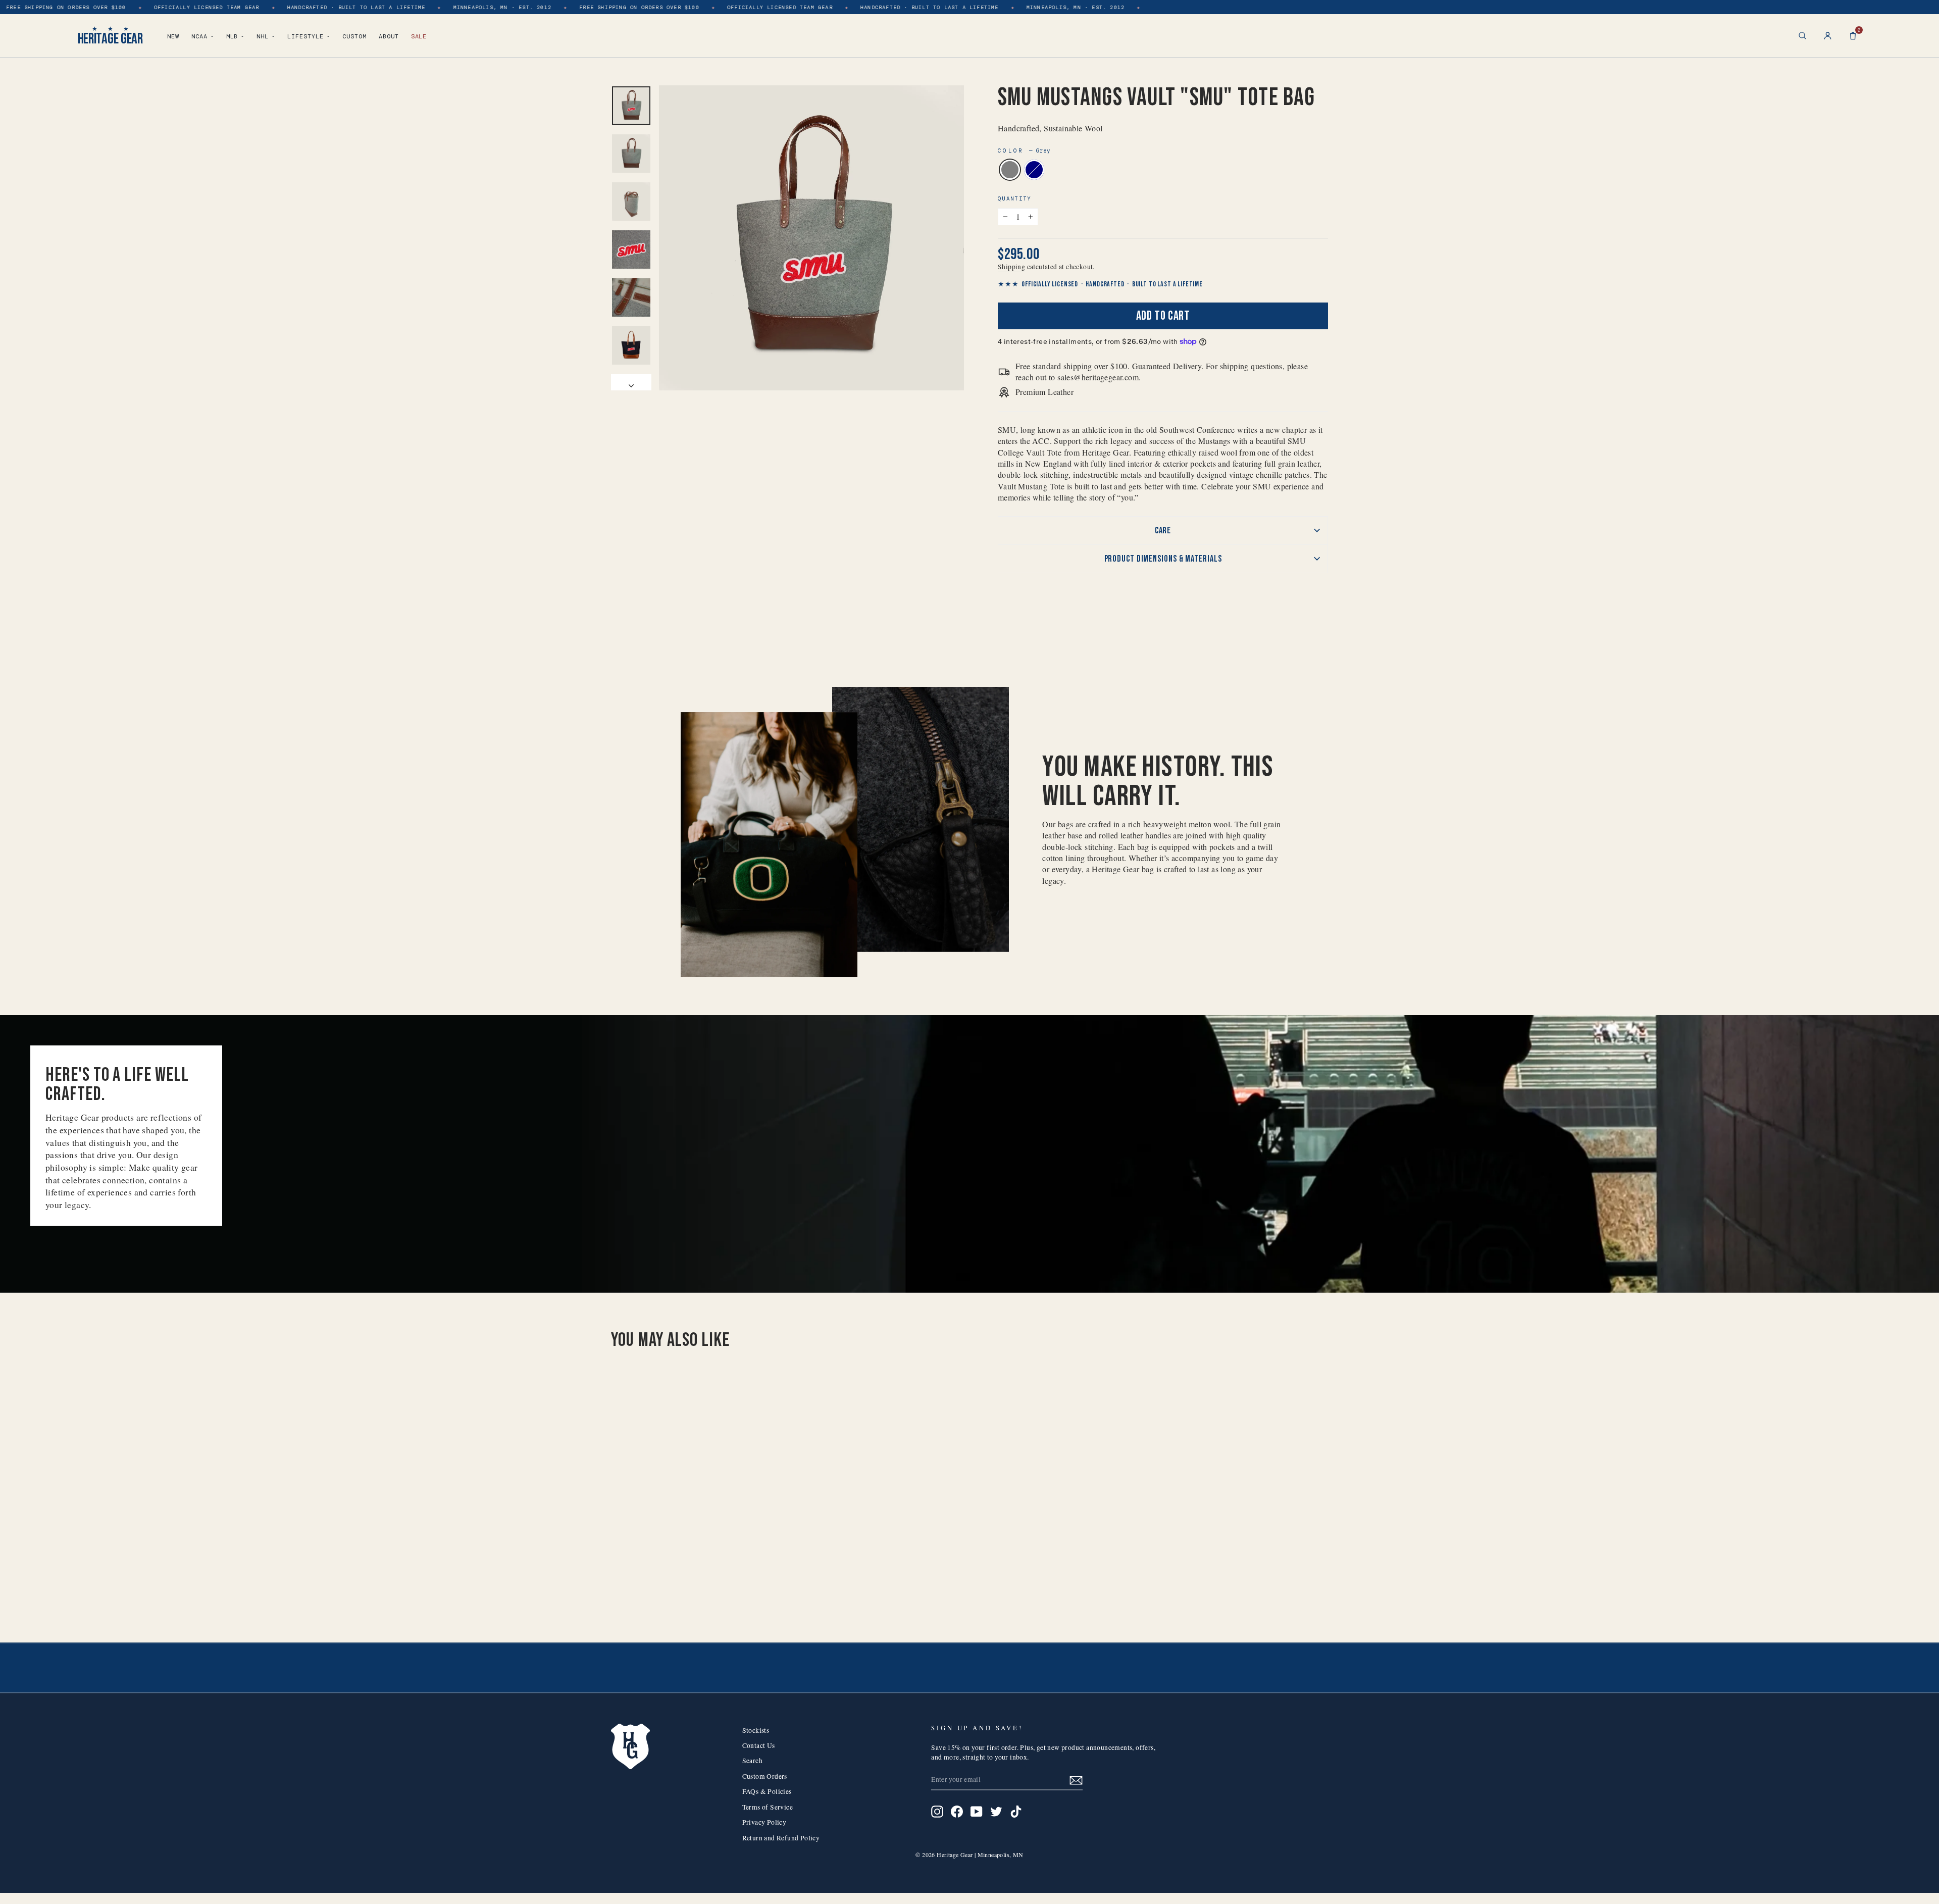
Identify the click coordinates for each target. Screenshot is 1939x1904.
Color (1024, 151)
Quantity (1015, 198)
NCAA (199, 36)
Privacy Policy (764, 1822)
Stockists (756, 1730)
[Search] (1802, 36)
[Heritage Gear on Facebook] (957, 1812)
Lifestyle (305, 36)
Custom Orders (765, 1776)
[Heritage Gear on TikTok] (1016, 1812)
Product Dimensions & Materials (1163, 559)
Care (1163, 531)
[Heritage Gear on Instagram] (937, 1812)
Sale (419, 36)
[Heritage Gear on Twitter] (996, 1812)
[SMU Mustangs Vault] (690, 1583)
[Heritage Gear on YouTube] (977, 1812)
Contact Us (759, 1745)
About (389, 36)
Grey (1010, 170)
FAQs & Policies (767, 1791)
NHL (263, 36)
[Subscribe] (1076, 1780)
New (173, 36)
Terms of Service (768, 1807)
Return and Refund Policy (781, 1838)
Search (752, 1761)
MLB (232, 36)
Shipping (1011, 267)
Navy (1034, 170)
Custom (354, 36)
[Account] (1828, 36)
